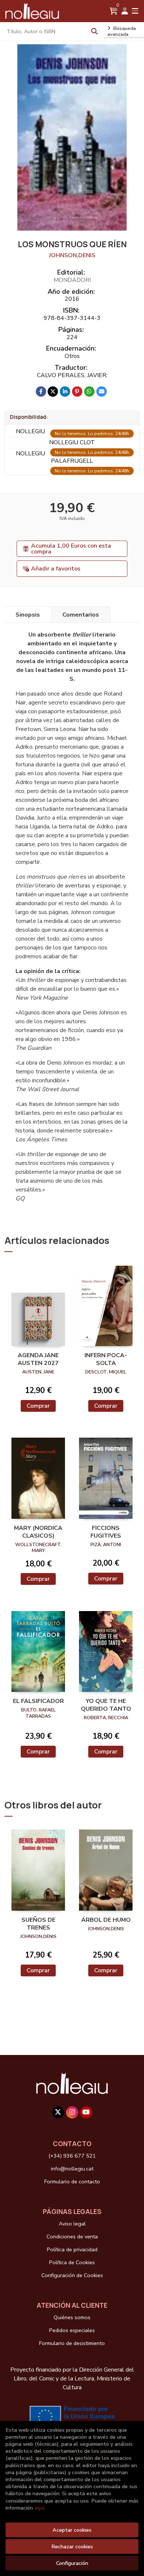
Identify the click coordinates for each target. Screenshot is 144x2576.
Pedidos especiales (72, 2330)
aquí (39, 2508)
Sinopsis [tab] (28, 615)
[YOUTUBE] (86, 2112)
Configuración (72, 2563)
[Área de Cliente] (125, 11)
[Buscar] (95, 31)
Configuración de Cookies (72, 2275)
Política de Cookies (72, 2262)
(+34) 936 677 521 (72, 2156)
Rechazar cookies (72, 2546)
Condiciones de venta (72, 2237)
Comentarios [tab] (81, 615)
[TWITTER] (58, 2112)
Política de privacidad (72, 2249)
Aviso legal (72, 2224)
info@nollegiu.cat (72, 2169)
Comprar (38, 1406)
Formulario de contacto (72, 2182)
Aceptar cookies (72, 2530)
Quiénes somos (72, 2317)
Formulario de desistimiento (72, 2343)
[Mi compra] (114, 11)
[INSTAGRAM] (72, 2112)
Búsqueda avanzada (122, 31)
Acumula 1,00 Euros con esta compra (71, 549)
